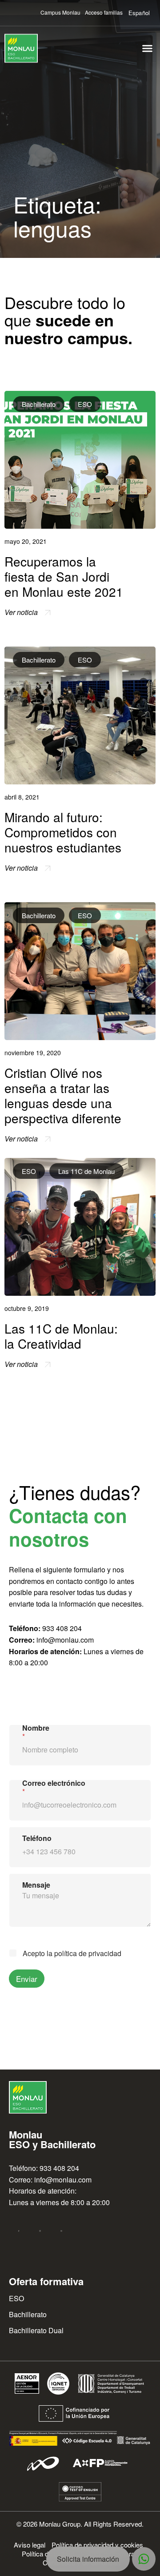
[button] (148, 48)
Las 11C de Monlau (86, 1171)
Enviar (27, 1979)
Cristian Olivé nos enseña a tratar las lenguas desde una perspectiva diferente (63, 1095)
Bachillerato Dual (36, 2330)
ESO (85, 404)
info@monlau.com (65, 1640)
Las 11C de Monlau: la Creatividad (61, 1336)
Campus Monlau (60, 12)
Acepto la (72, 1954)
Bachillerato (39, 404)
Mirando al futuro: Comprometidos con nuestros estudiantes (63, 832)
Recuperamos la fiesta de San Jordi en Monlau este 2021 (64, 576)
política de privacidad (88, 1953)
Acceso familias (104, 12)
